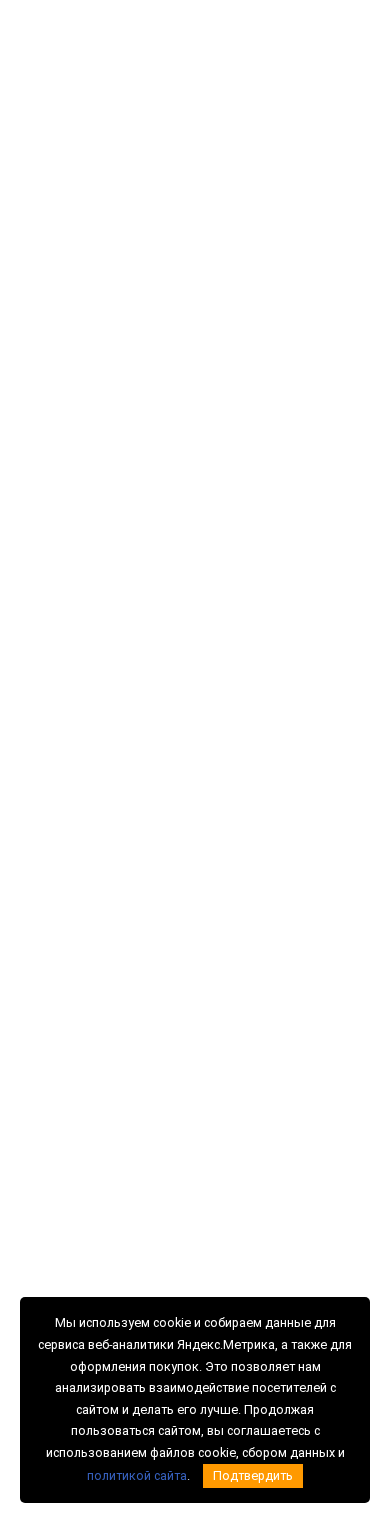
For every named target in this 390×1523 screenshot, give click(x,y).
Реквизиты (235, 1094)
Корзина (353, 61)
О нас (221, 972)
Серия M (228, 806)
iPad (30, 781)
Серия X (227, 857)
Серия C (227, 756)
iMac (31, 857)
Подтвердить (253, 1475)
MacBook (43, 832)
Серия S (227, 832)
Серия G (227, 781)
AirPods (39, 882)
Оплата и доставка (258, 1043)
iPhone (36, 756)
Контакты (231, 1119)
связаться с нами (170, 482)
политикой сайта (137, 1475)
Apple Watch (51, 806)
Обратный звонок (239, 57)
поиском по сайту (83, 505)
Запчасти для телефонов (89, 972)
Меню (52, 113)
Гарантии (230, 1069)
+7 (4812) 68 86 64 (243, 41)
